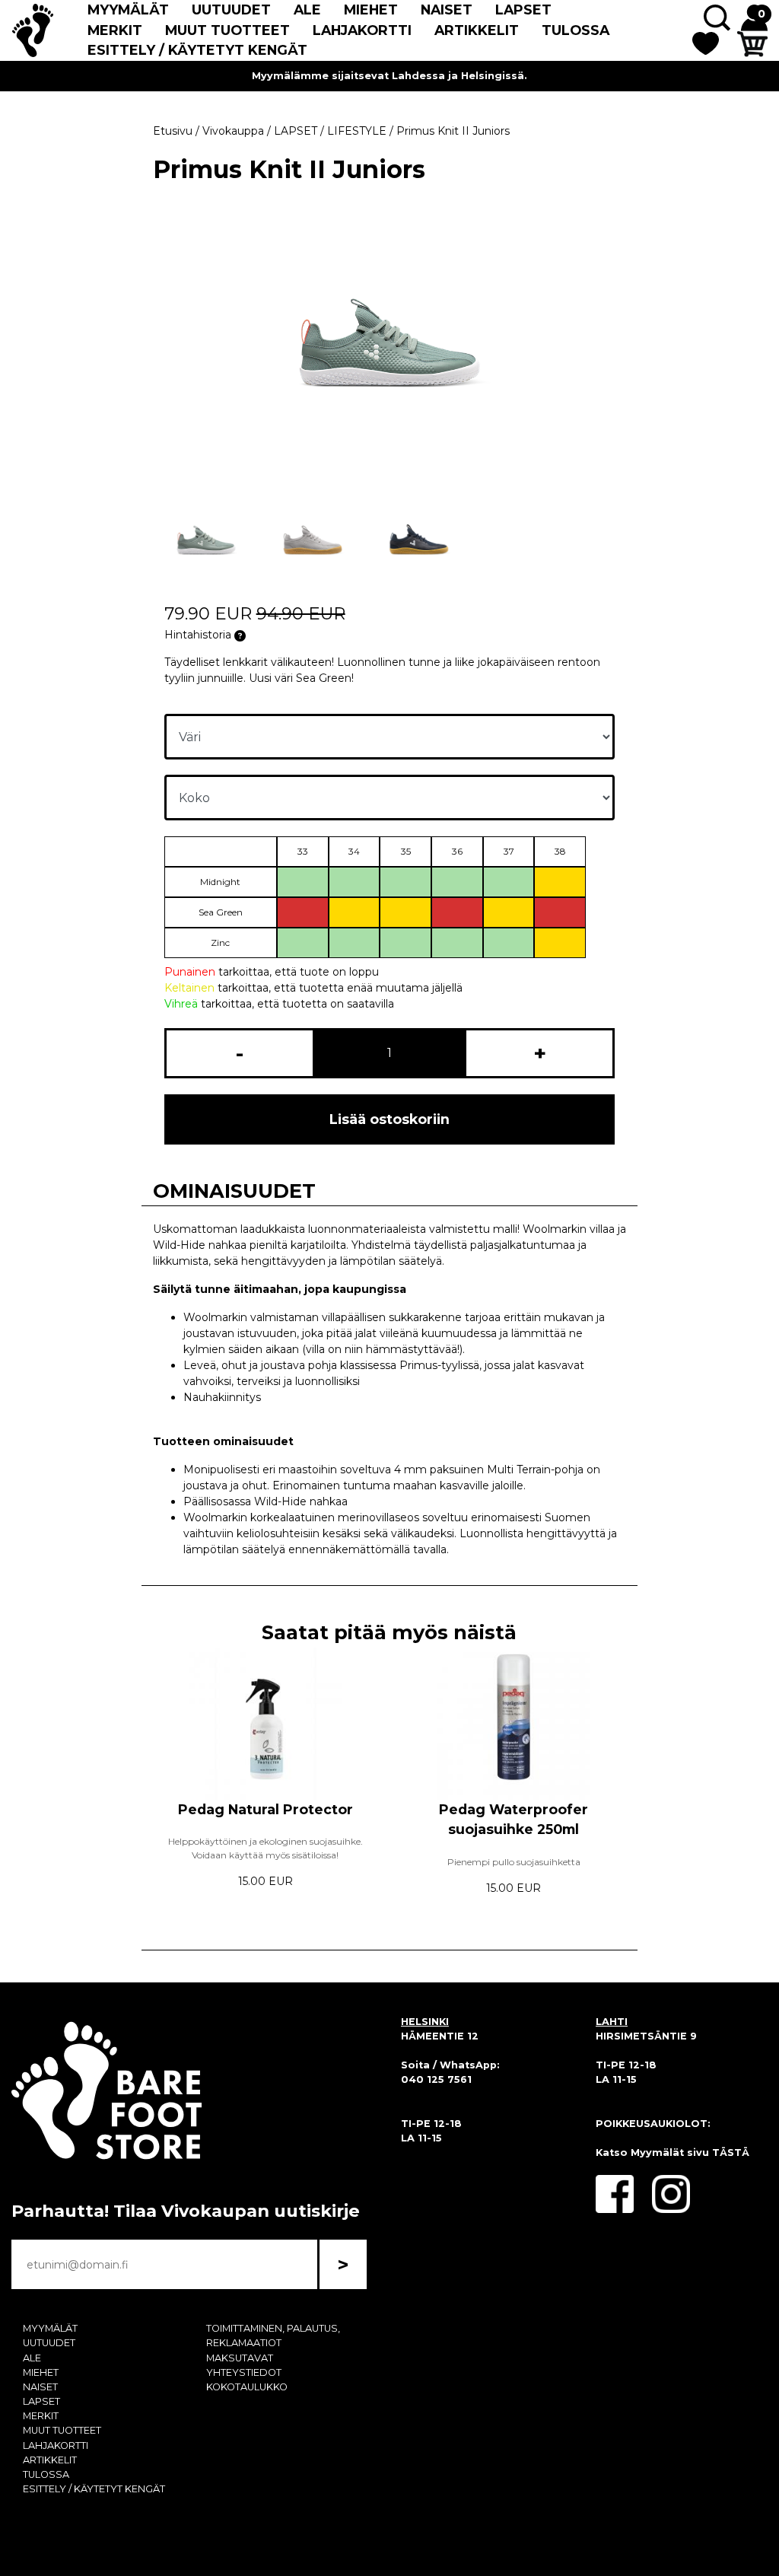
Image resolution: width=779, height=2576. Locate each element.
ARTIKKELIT (477, 30)
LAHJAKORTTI (362, 30)
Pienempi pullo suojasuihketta (514, 1862)
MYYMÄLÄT (128, 10)
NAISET (447, 10)
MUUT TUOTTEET (227, 30)
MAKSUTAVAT (240, 2358)
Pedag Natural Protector (265, 1809)
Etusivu (173, 131)
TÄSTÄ (731, 2153)
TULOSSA (576, 30)
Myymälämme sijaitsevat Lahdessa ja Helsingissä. (389, 76)
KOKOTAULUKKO (247, 2387)
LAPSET (523, 10)
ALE (307, 10)
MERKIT (115, 30)
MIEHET (371, 10)
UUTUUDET (231, 10)
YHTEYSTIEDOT (244, 2372)
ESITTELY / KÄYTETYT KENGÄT (197, 50)
